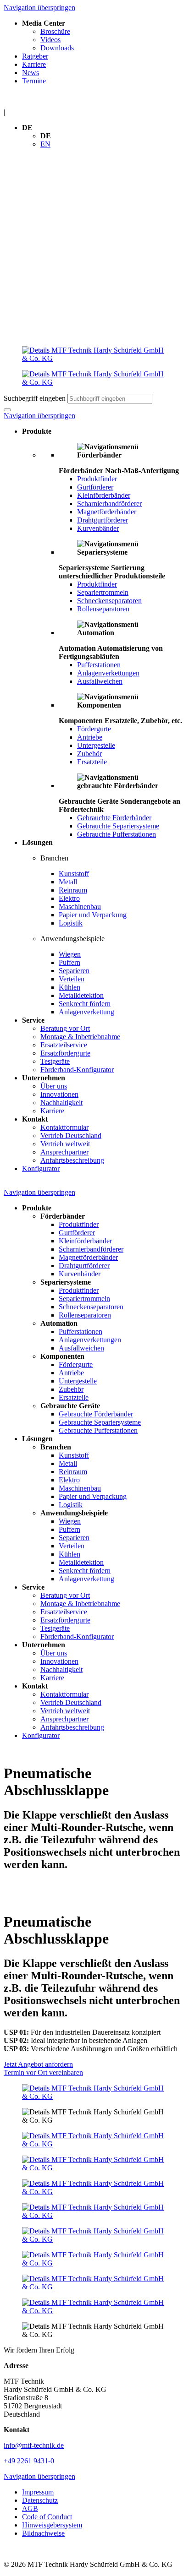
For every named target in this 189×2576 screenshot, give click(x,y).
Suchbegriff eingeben (35, 398)
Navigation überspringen (39, 8)
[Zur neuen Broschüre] (94, 2092)
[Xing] (94, 2188)
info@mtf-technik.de (34, 2445)
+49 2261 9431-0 (29, 2461)
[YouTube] (94, 2211)
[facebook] (94, 2140)
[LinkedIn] (94, 2164)
